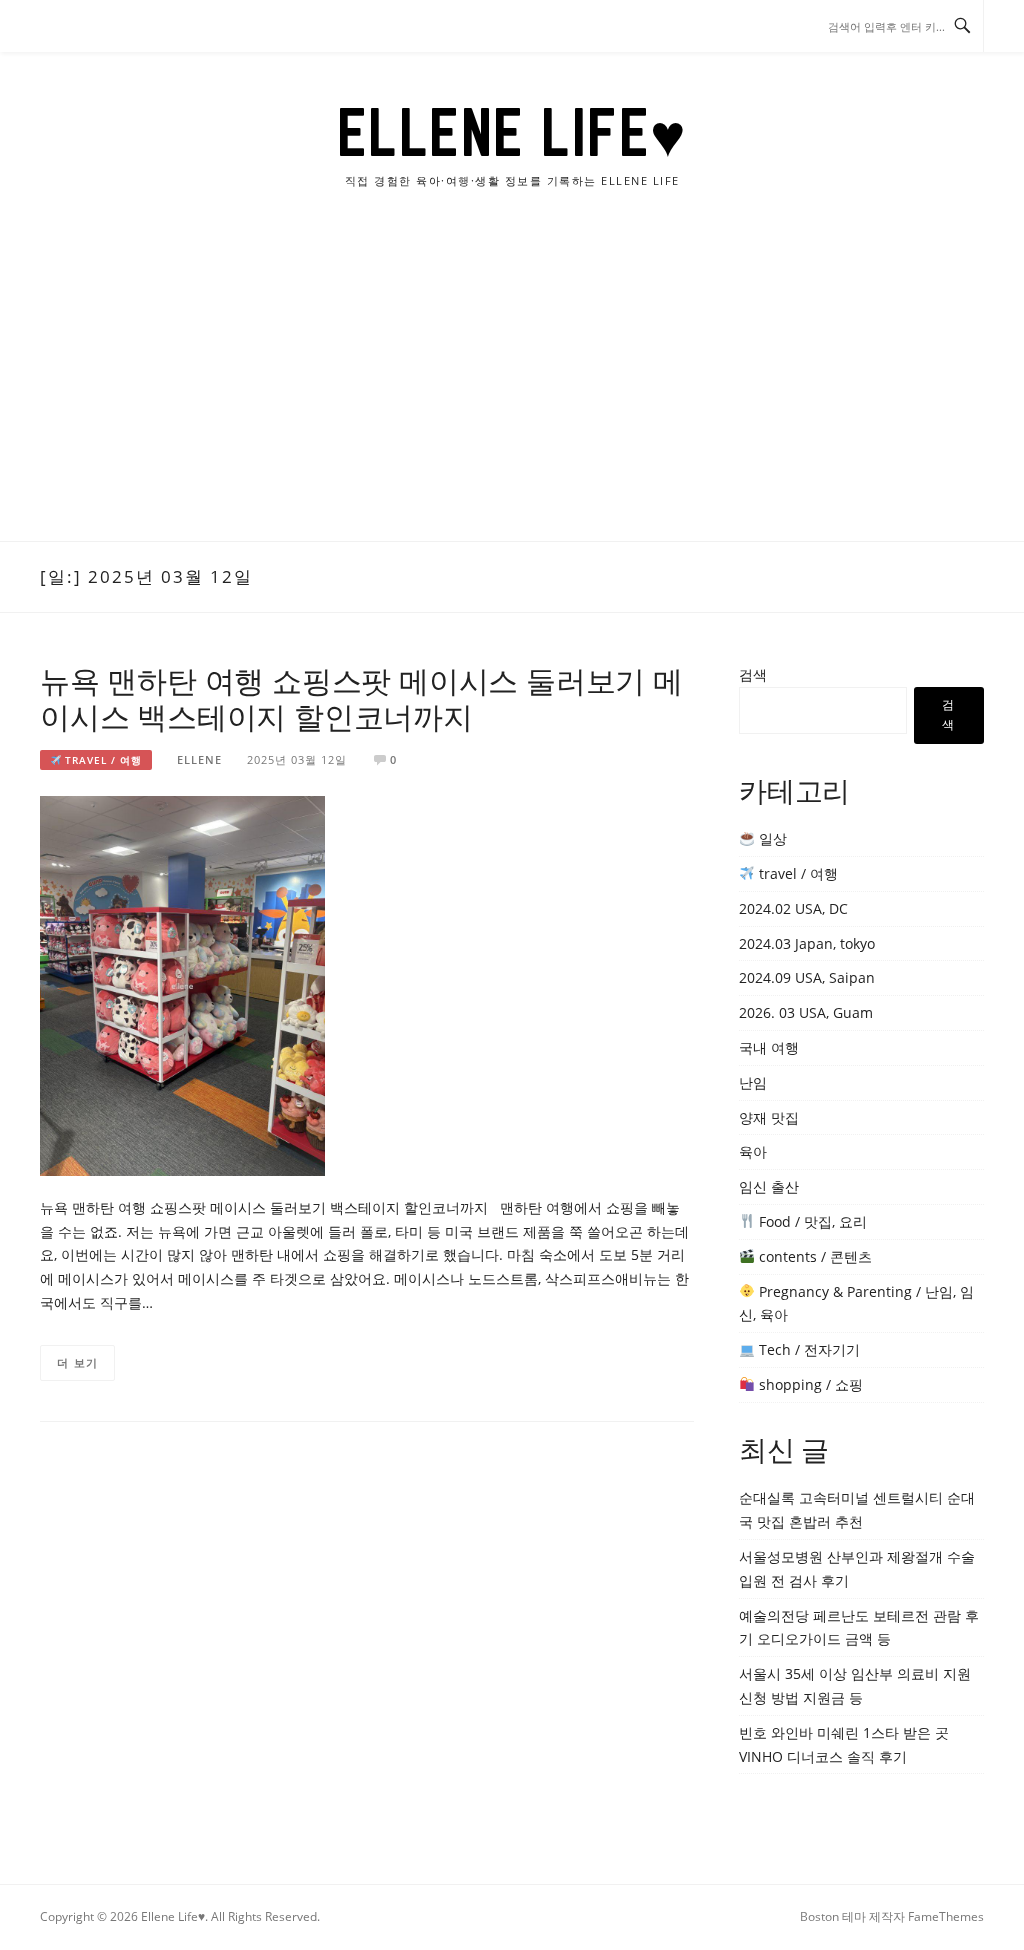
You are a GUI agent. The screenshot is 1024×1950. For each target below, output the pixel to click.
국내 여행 (769, 1047)
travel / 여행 (101, 760)
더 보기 (77, 1362)
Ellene (199, 759)
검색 (753, 674)
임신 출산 (769, 1186)
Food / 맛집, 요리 (811, 1221)
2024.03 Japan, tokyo (807, 943)
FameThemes (946, 1916)
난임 (753, 1082)
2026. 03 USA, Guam (806, 1012)
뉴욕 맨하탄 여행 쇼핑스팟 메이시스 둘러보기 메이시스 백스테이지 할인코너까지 (361, 698)
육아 (753, 1151)
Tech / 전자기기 (807, 1349)
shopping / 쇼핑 (809, 1384)
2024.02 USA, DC (793, 908)
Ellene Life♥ (512, 132)
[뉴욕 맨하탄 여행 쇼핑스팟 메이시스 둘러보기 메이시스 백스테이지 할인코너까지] (182, 984)
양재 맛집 (769, 1117)
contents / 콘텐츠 (813, 1256)
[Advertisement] (512, 391)
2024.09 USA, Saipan (807, 977)
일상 (771, 838)
